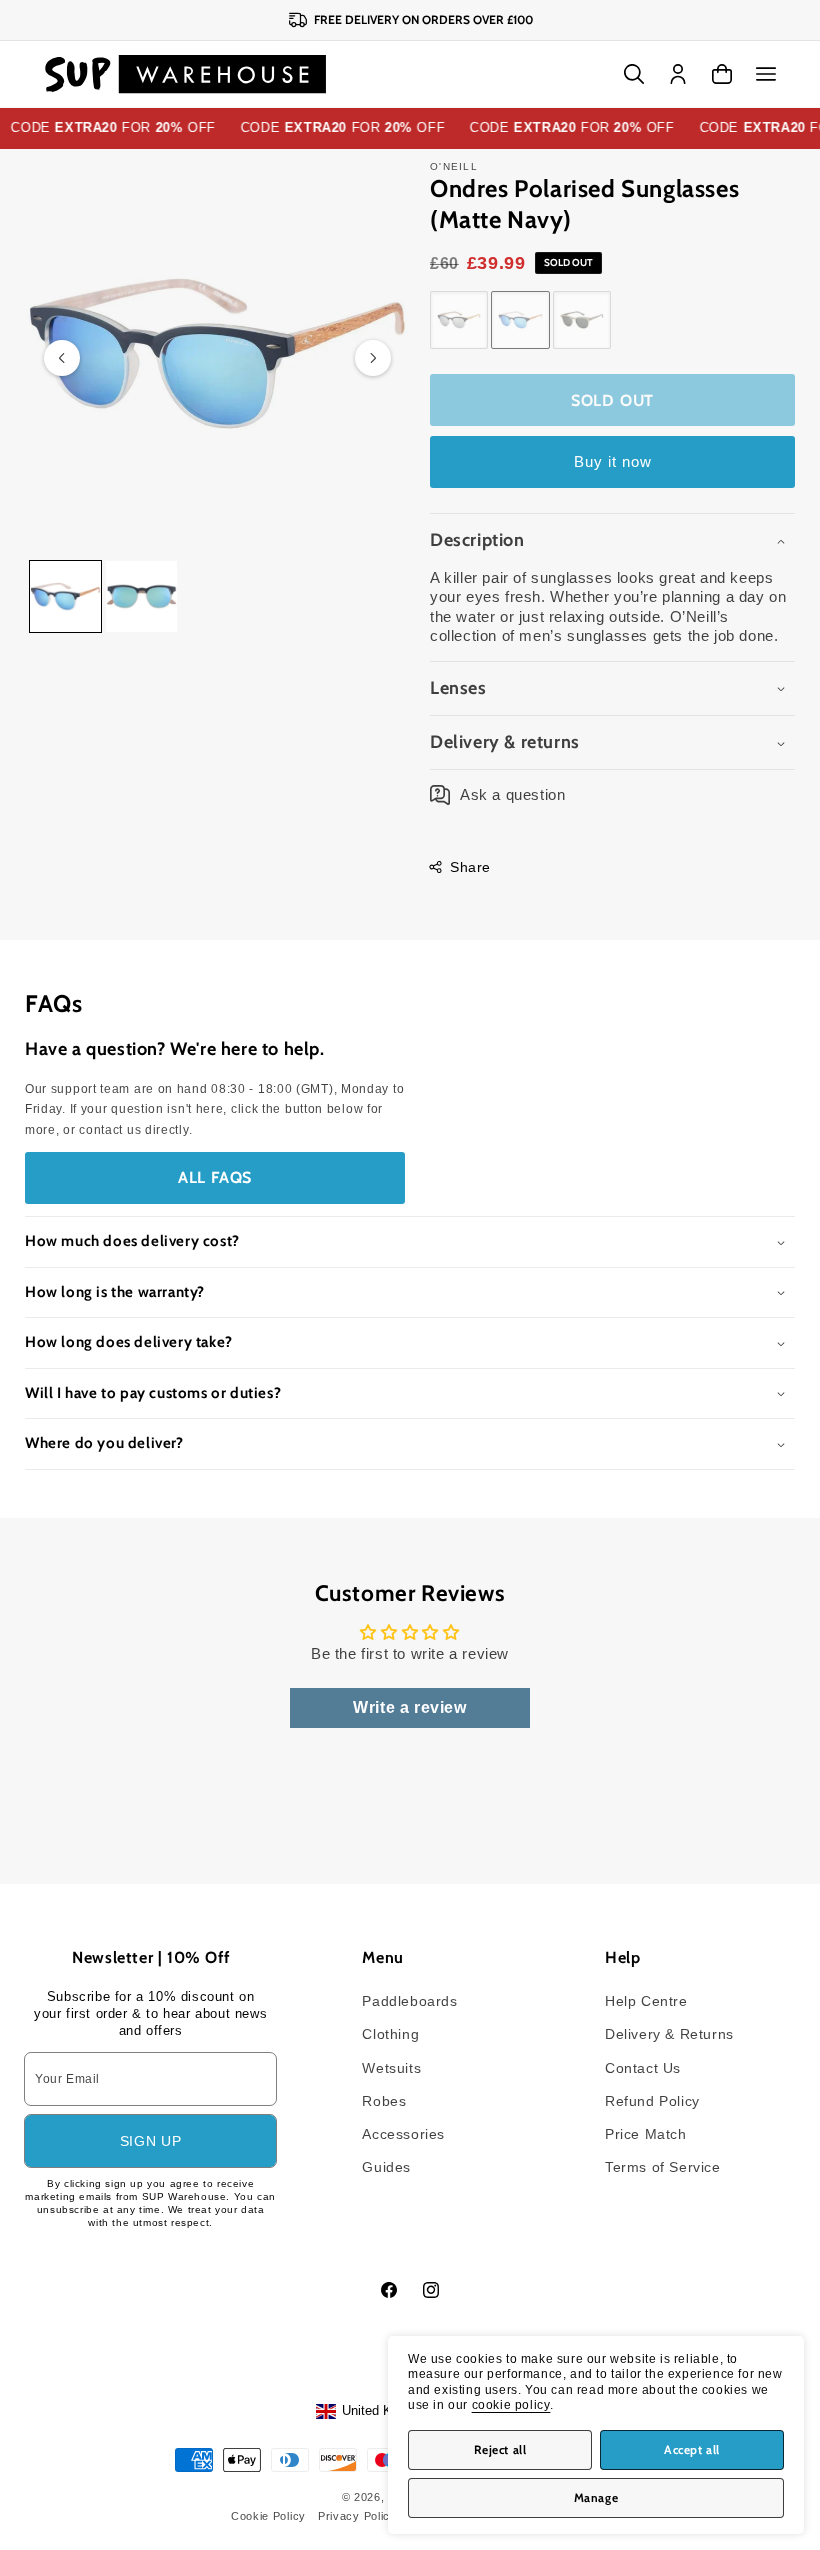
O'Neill (454, 166)
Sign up (151, 2141)
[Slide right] (373, 358)
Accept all (692, 2449)
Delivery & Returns (669, 2034)
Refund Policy (652, 2101)
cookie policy (511, 2405)
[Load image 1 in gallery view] (65, 596)
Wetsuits (391, 2068)
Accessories (403, 2134)
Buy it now (613, 461)
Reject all (500, 2449)
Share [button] (470, 867)
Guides (386, 2167)
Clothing (390, 2034)
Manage (596, 2497)
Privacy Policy (357, 2516)
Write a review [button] (409, 1707)
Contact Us (643, 2068)
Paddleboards (409, 2001)
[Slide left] (62, 358)
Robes (384, 2101)
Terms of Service (663, 2167)
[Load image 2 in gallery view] (141, 596)
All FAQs (215, 1177)
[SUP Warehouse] (185, 74)
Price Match (646, 2134)
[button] (766, 74)
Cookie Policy (268, 2516)
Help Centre (646, 2001)
